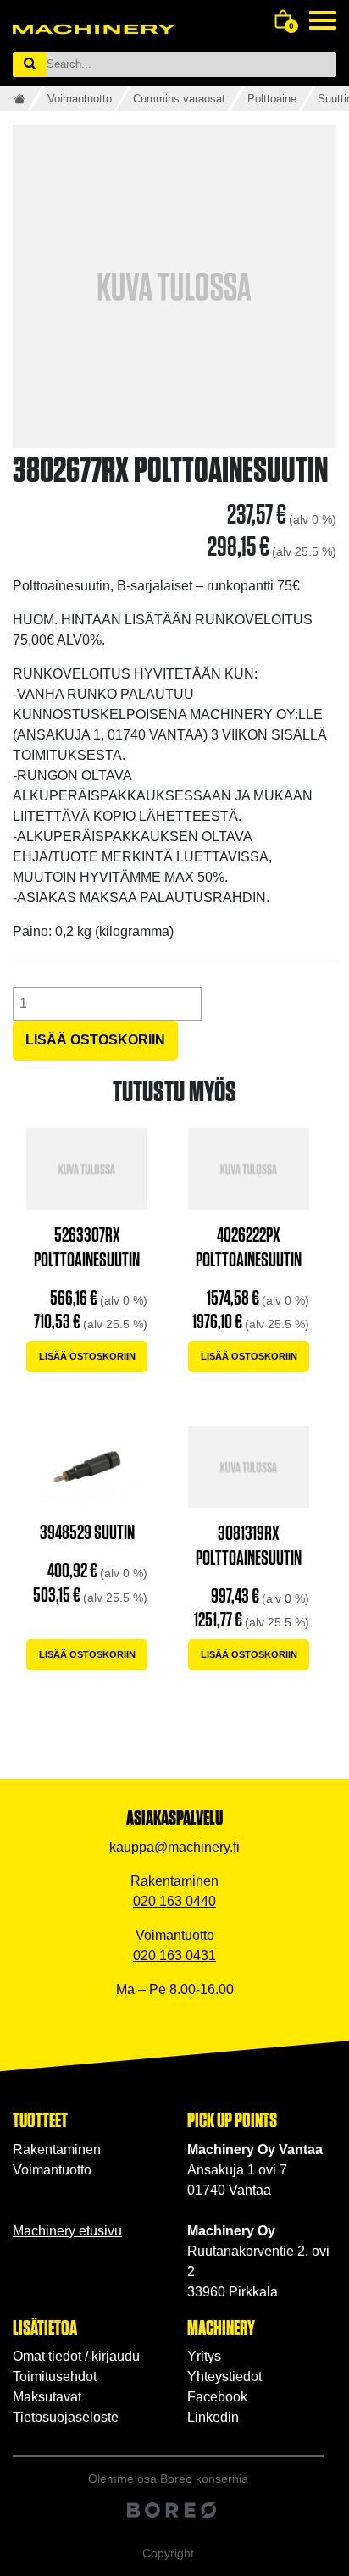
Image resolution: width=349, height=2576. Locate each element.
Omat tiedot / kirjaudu (76, 2356)
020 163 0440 (174, 1901)
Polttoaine (272, 99)
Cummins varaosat (179, 99)
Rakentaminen (57, 2149)
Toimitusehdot (55, 2377)
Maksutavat (47, 2397)
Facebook (217, 2397)
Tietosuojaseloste (66, 2417)
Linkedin (213, 2417)
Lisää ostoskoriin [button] (87, 1356)
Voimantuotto (80, 99)
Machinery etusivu (67, 2231)
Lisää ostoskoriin (95, 1040)
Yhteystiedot (224, 2377)
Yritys (204, 2356)
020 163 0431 (174, 1956)
